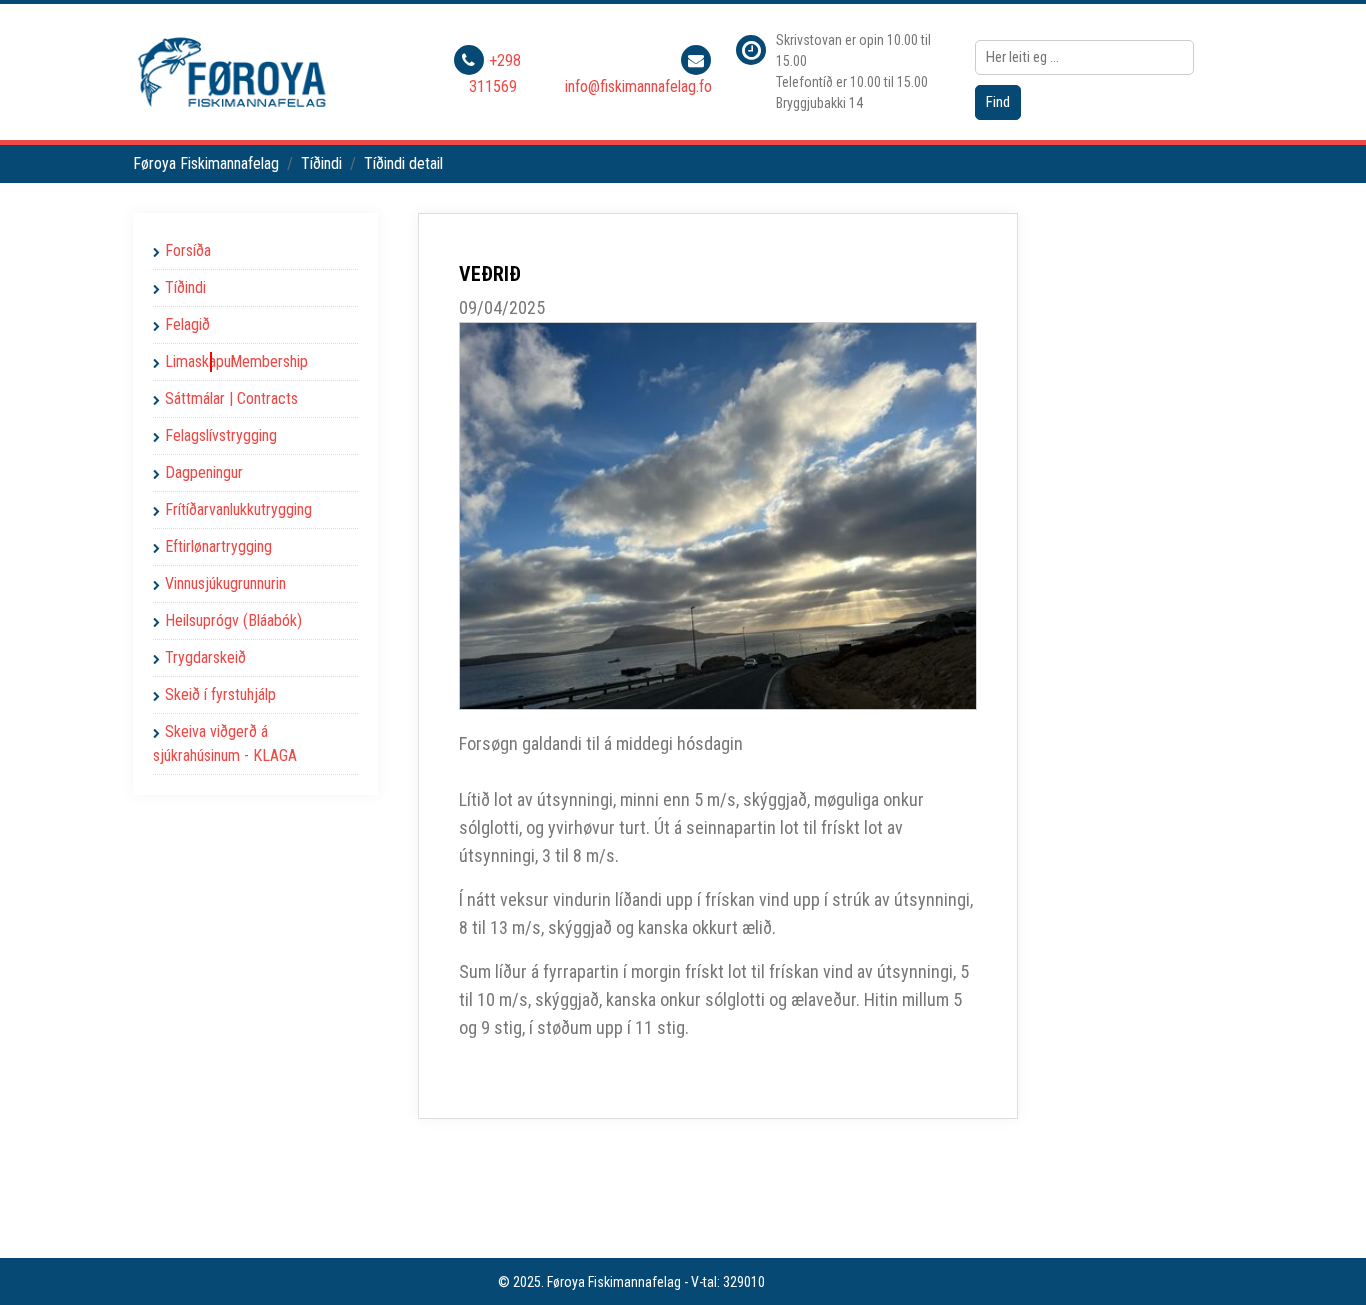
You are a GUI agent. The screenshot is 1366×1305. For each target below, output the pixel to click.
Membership (269, 361)
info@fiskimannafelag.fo (638, 86)
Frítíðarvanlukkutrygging (238, 509)
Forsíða (188, 250)
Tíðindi (185, 287)
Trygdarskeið (205, 657)
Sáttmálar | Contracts (231, 398)
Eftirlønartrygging (218, 546)
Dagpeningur (204, 472)
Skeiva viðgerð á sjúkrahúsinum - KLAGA (225, 743)
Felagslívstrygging (221, 435)
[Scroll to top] (1322, 1261)
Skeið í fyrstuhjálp (220, 694)
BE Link (818, 1282)
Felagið (187, 324)
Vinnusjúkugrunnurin (225, 583)
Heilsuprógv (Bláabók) (233, 620)
